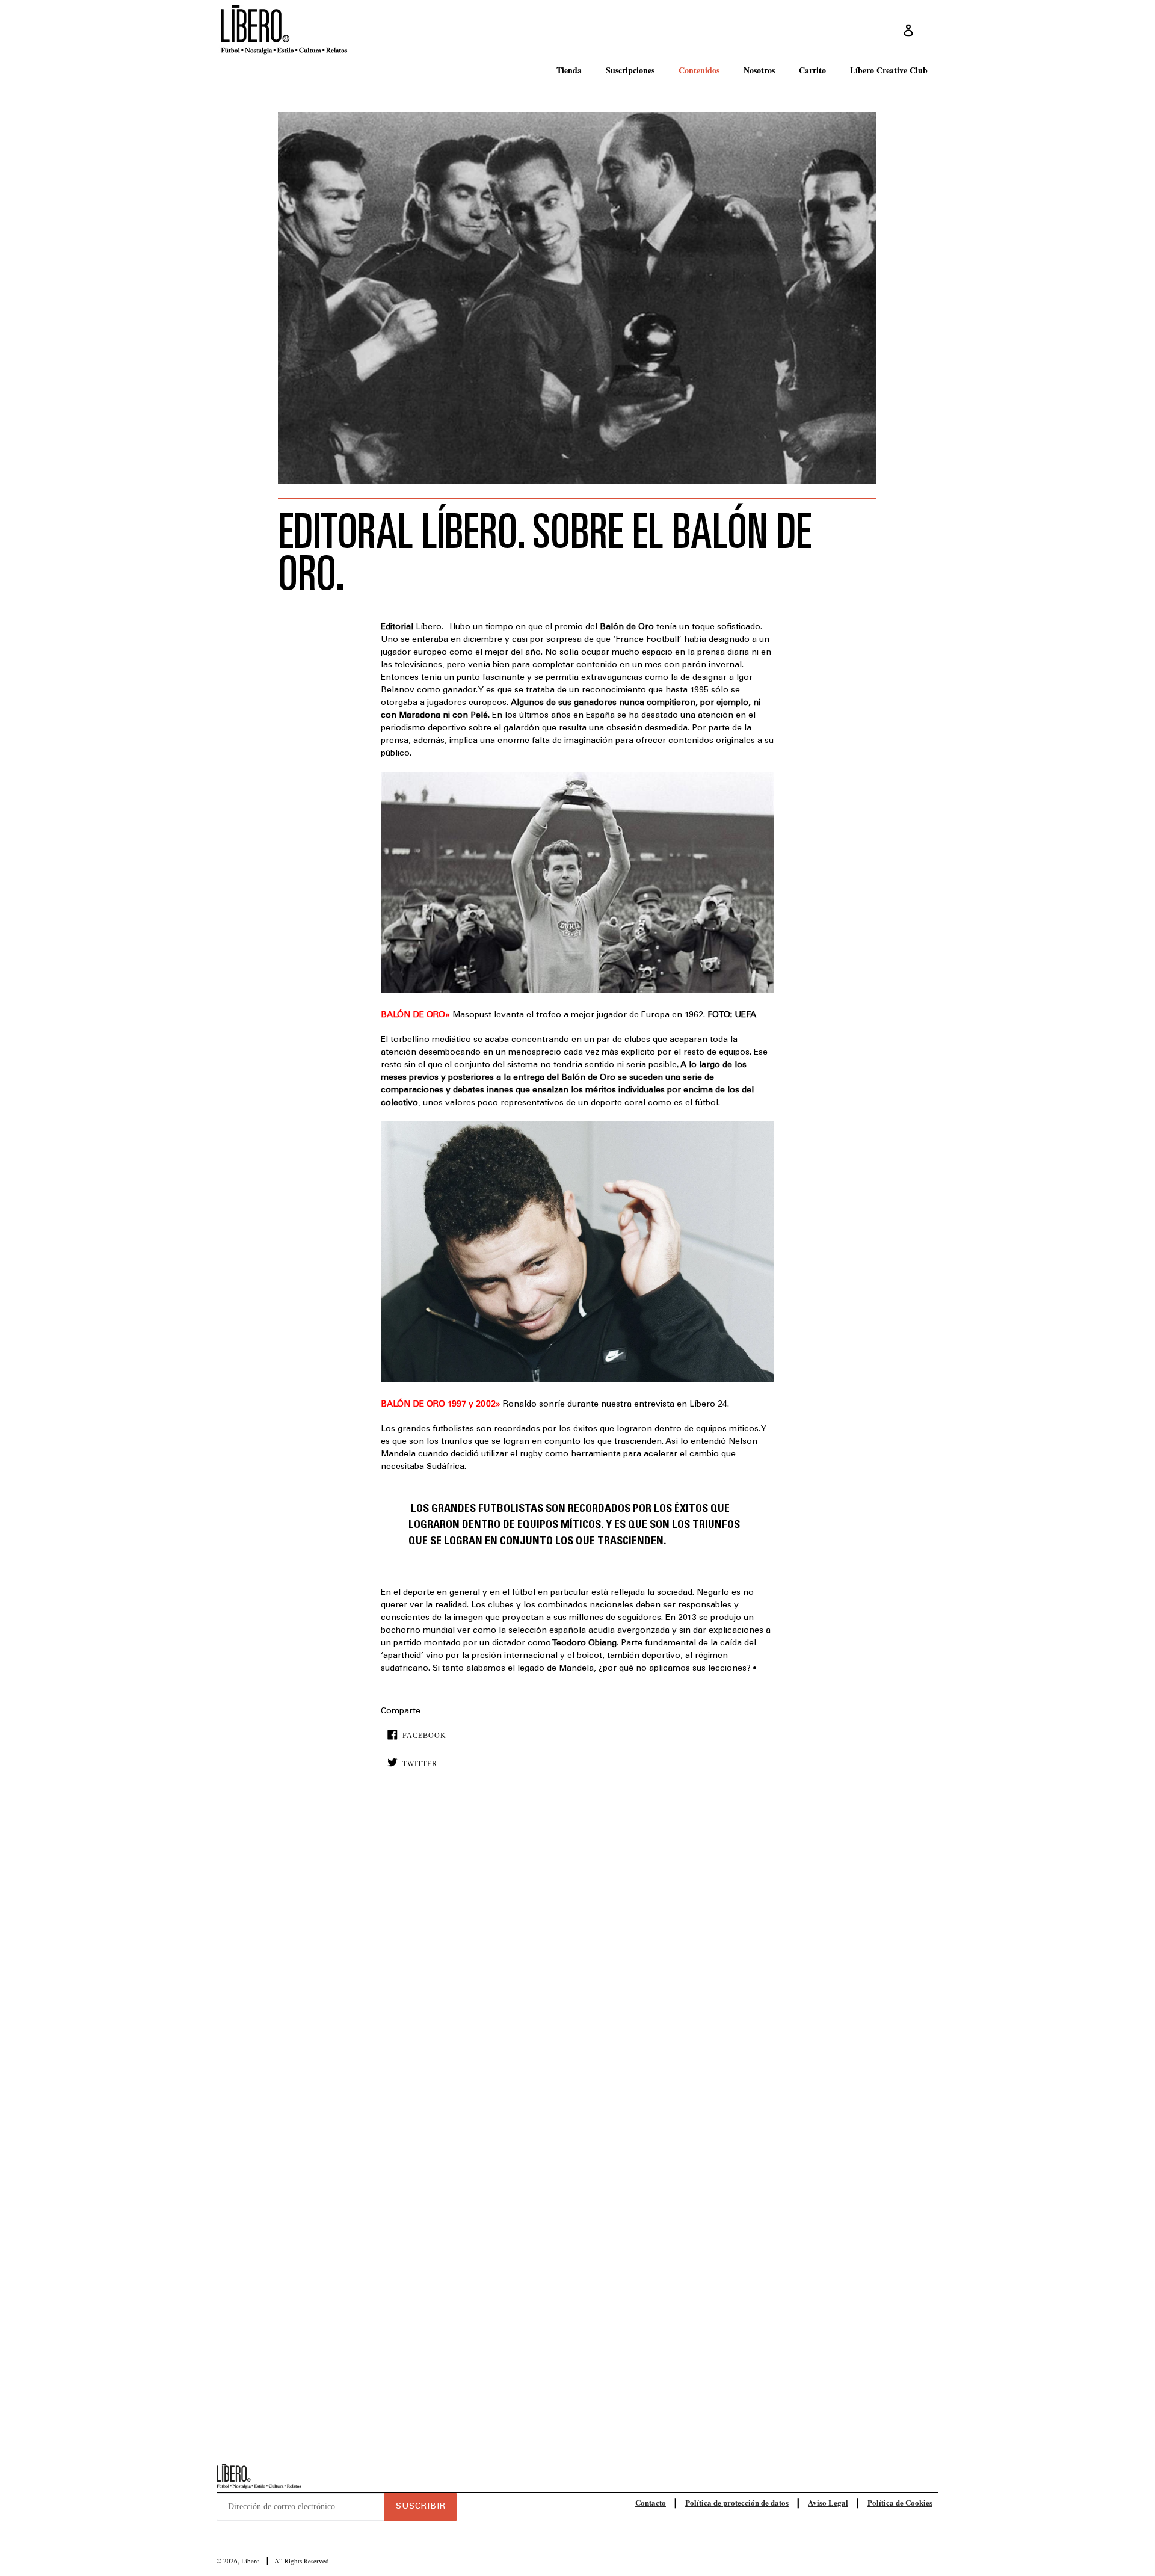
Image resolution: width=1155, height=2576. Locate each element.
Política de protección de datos (737, 2502)
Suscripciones (630, 70)
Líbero (251, 2561)
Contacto (651, 2502)
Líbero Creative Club (889, 70)
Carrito (812, 70)
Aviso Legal (828, 2502)
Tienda (569, 70)
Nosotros (759, 70)
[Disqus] (577, 1962)
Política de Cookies (900, 2502)
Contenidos (699, 70)
